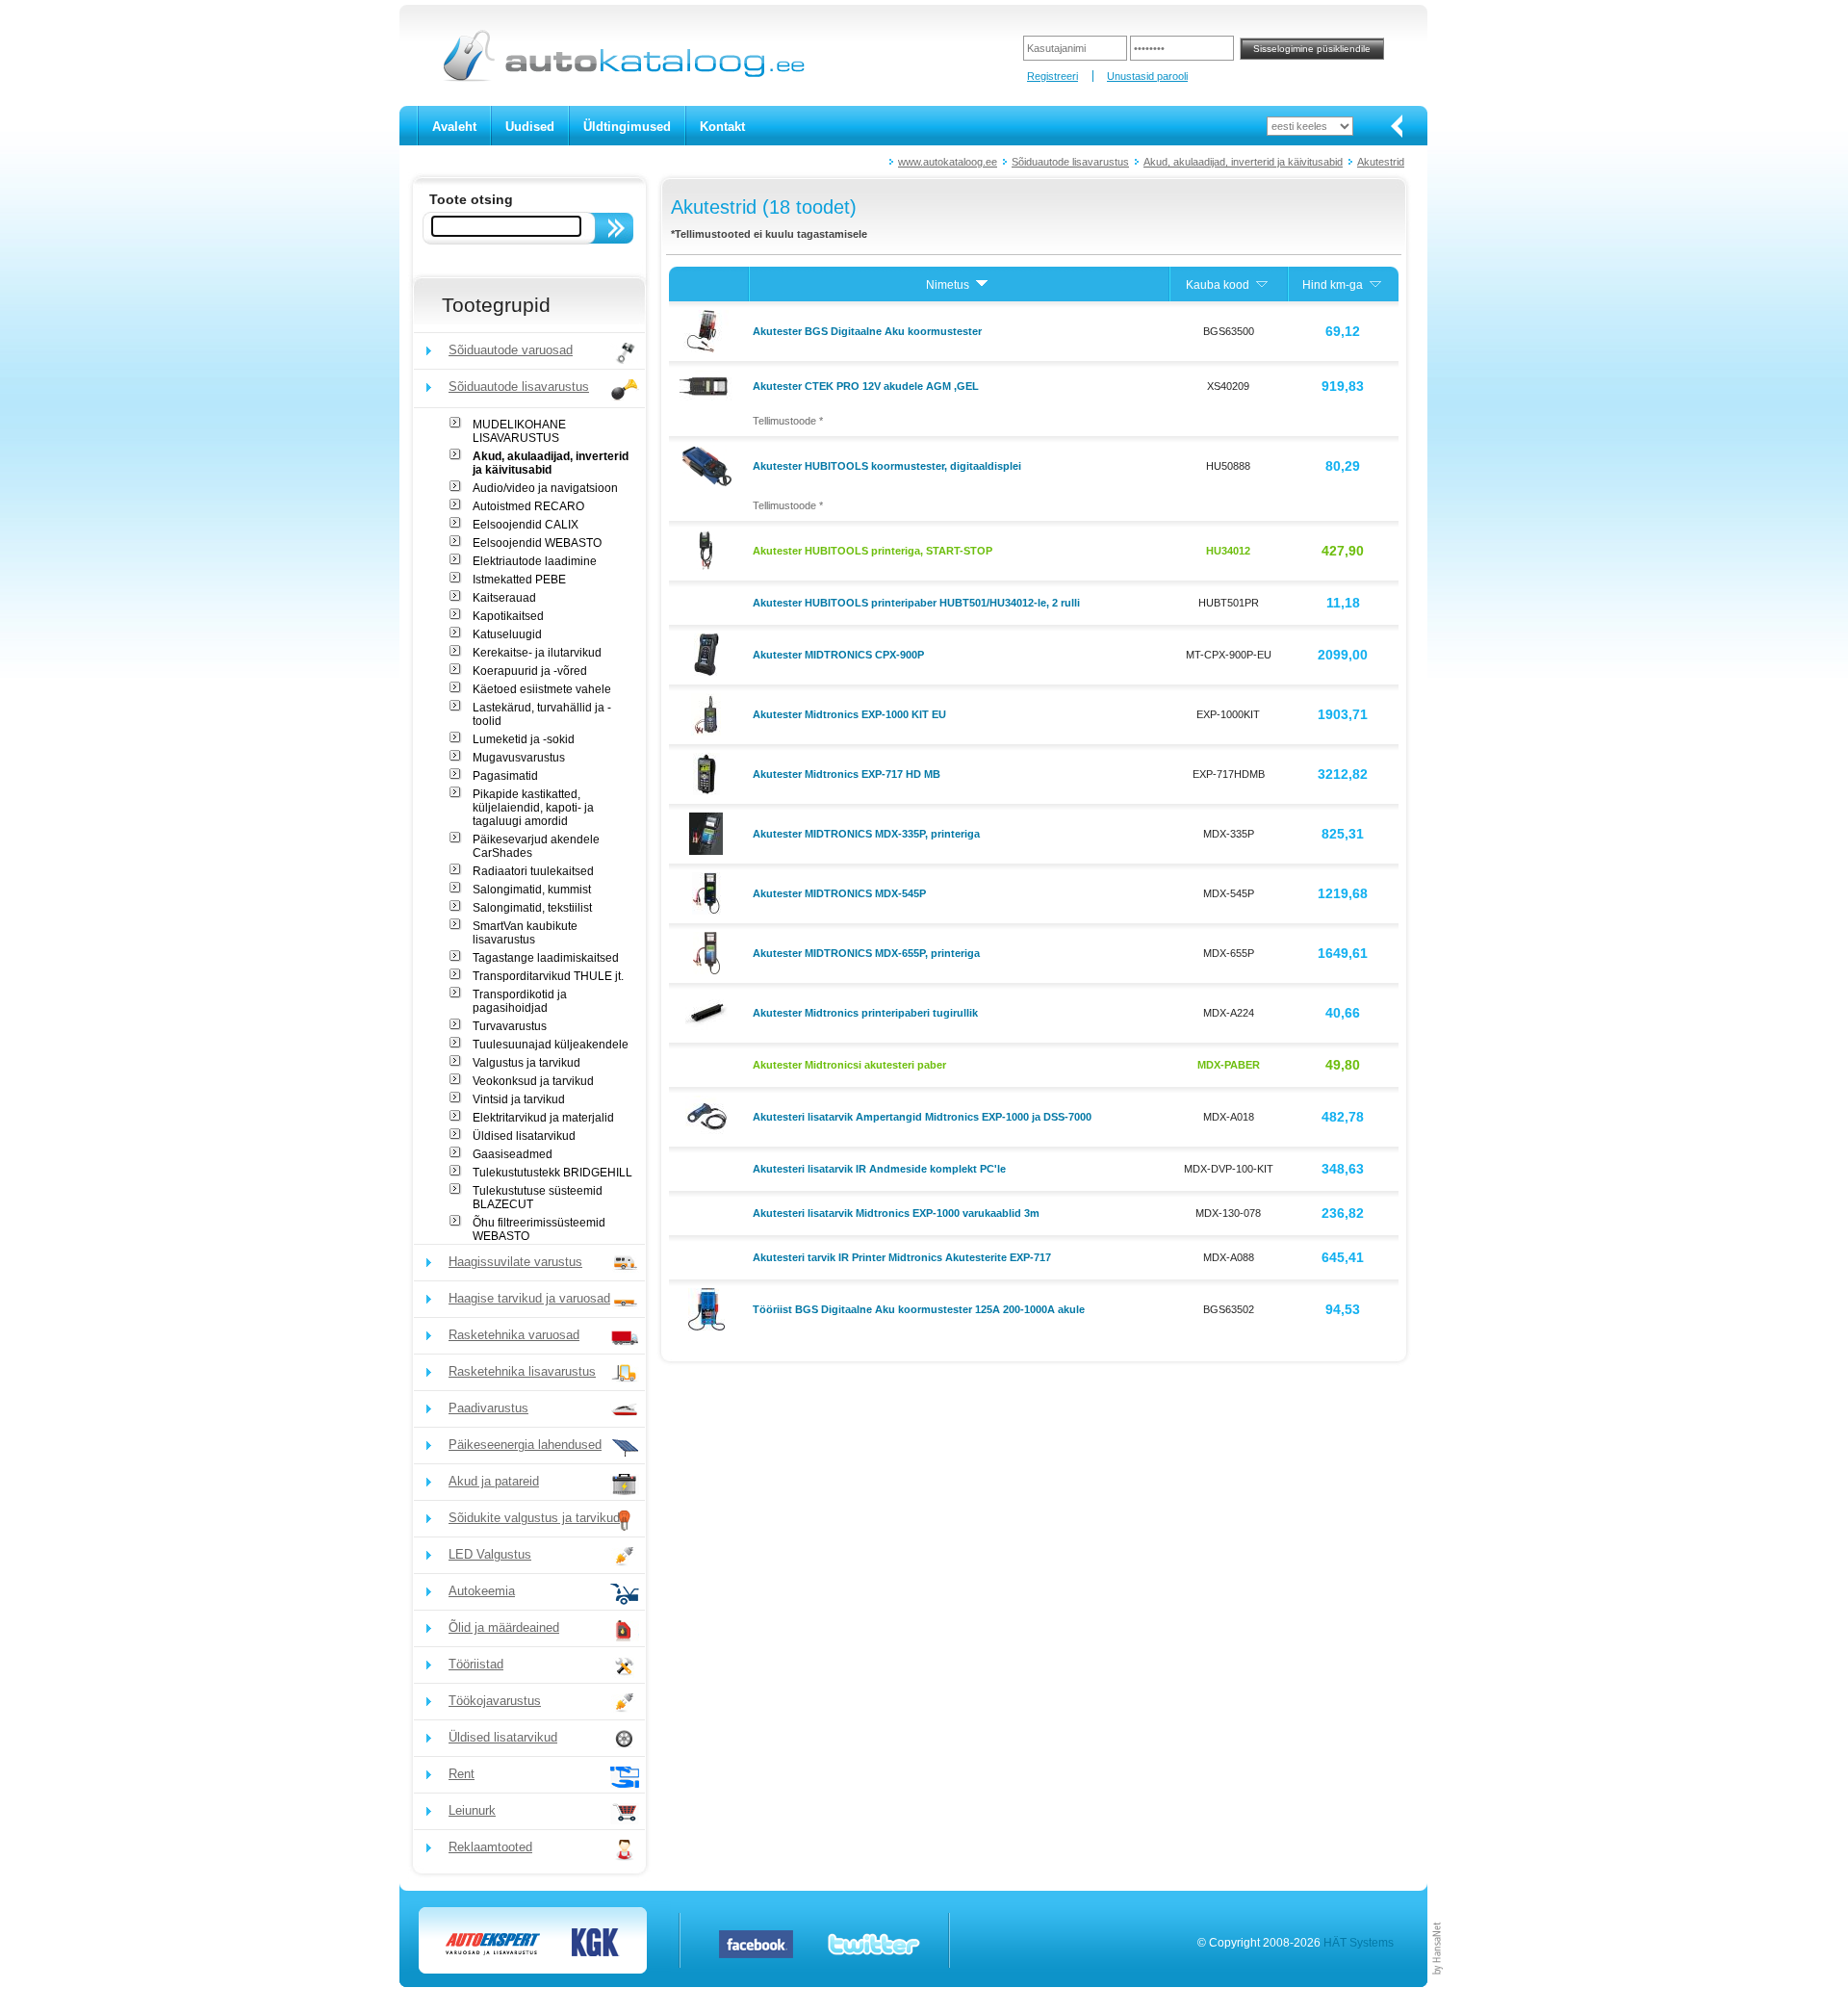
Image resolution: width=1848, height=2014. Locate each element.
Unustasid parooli (1147, 76)
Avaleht (454, 127)
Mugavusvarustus (519, 758)
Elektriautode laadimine (535, 561)
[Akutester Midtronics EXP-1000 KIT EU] (708, 713)
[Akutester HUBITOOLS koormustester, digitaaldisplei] (709, 465)
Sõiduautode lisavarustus (1070, 162)
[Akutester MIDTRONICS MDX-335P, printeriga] (708, 833)
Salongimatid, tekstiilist (532, 908)
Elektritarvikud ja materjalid (543, 1118)
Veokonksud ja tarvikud (533, 1081)
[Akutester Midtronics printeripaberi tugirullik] (709, 1012)
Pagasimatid (505, 776)
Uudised (530, 127)
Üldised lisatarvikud (524, 1136)
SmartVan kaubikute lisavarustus (525, 933)
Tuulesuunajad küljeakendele (551, 1045)
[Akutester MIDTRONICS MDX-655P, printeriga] (709, 952)
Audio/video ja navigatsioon (545, 488)
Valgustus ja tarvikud (526, 1063)
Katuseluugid (507, 634)
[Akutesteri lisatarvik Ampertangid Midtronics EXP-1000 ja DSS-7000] (709, 1116)
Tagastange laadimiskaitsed (546, 958)
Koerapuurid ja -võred (530, 671)
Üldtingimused (627, 127)
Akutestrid (1381, 162)
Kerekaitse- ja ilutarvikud (537, 653)
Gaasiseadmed (513, 1154)
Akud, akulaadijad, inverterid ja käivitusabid (1243, 162)
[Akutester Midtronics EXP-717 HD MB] (709, 773)
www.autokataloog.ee (948, 162)
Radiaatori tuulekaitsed (533, 871)
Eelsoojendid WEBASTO (537, 543)
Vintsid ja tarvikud (519, 1099)
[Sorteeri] (982, 285)
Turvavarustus (510, 1026)
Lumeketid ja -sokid (524, 739)
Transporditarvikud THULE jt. (548, 976)
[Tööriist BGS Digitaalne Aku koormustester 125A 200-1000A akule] (709, 1308)
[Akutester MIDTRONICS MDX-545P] (709, 892)
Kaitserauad (504, 598)
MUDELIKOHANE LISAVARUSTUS (519, 431)
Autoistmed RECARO (528, 506)
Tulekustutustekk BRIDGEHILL (552, 1173)
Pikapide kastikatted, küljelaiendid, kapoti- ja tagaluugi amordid (533, 808)
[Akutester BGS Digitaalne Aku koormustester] (708, 330)
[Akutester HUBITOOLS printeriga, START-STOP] (709, 550)
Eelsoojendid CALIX (526, 525)
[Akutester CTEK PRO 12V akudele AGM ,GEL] (708, 385)
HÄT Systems (1359, 1943)
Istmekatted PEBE (519, 580)
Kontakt (722, 127)
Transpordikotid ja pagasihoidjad (520, 1001)
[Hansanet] (1438, 1983)
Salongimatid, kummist (532, 890)
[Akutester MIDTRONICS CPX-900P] (709, 654)
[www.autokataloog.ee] (622, 78)
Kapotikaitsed (508, 616)
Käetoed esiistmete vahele (542, 689)
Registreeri (1052, 76)
